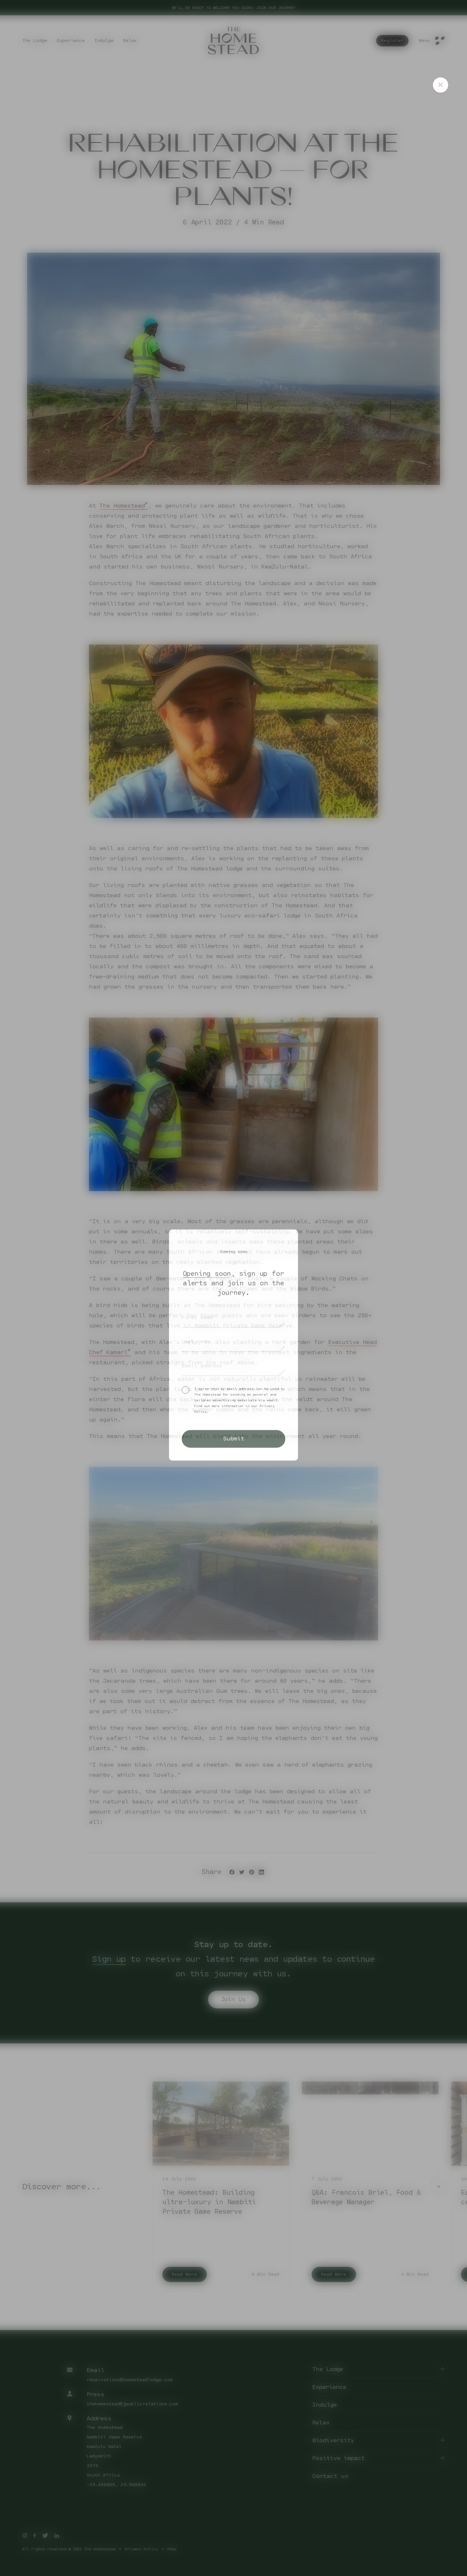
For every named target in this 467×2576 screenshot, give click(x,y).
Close (440, 85)
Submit (234, 1438)
